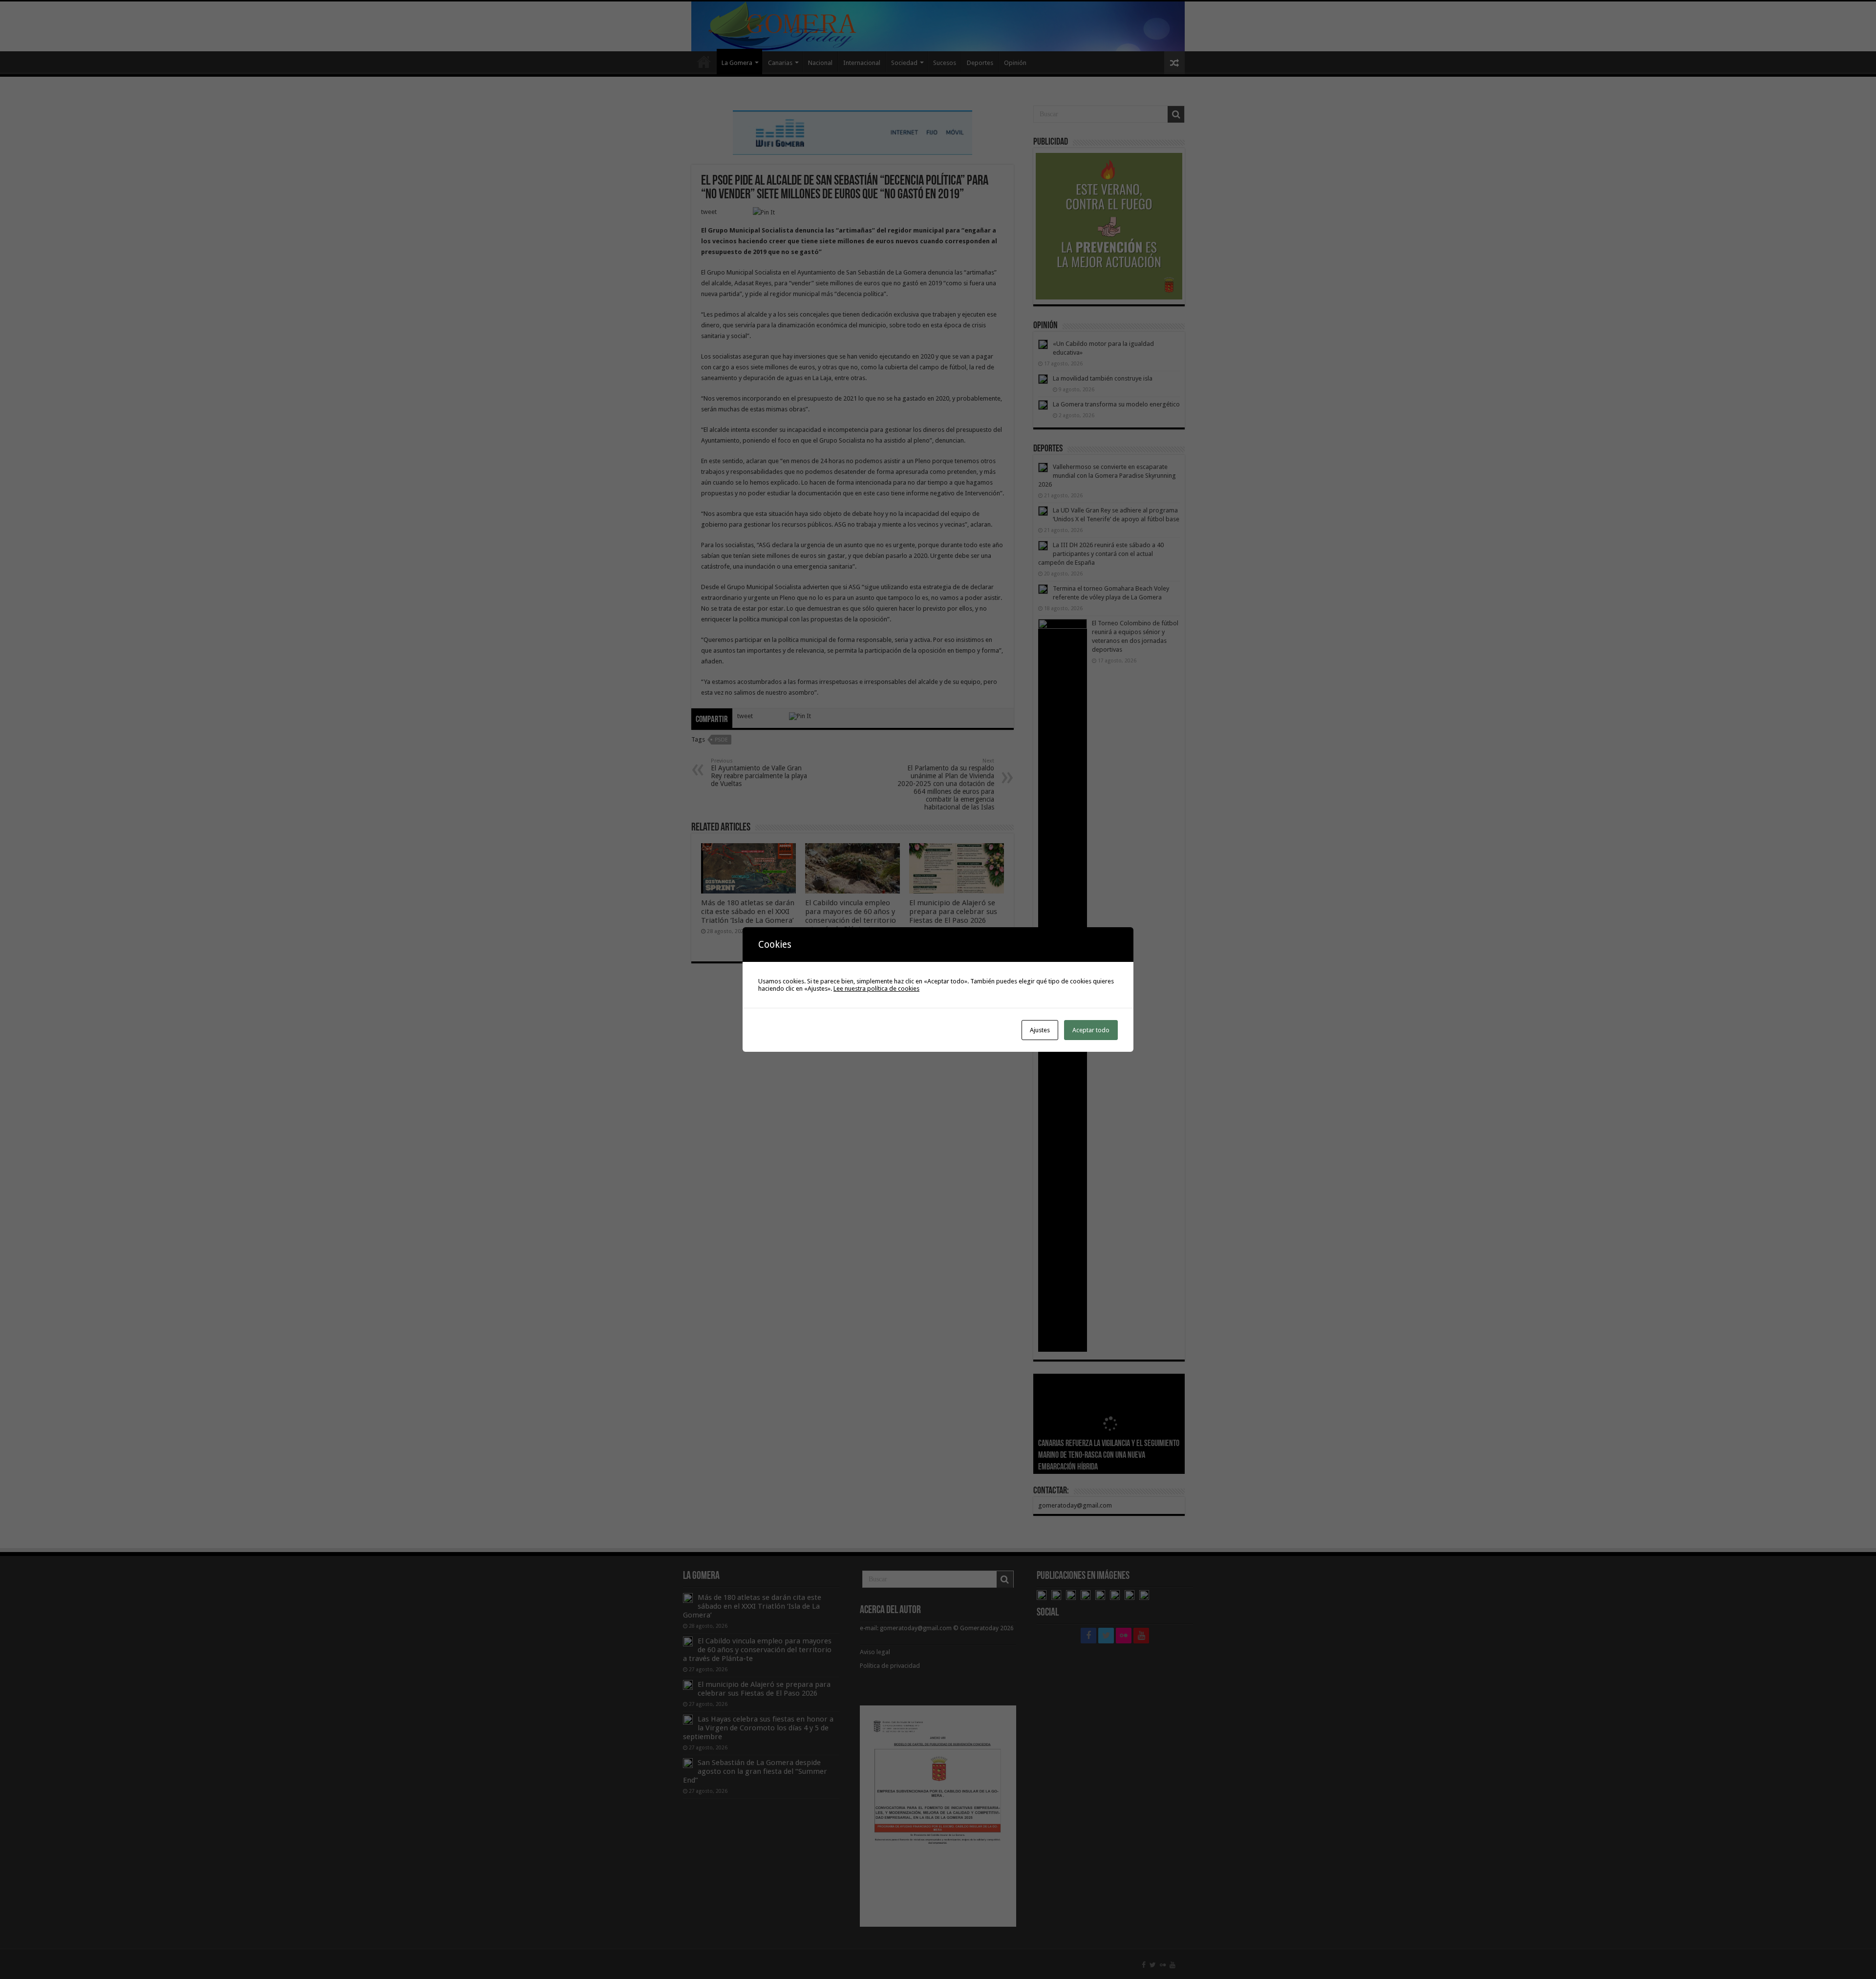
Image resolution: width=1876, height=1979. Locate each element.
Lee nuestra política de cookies (876, 989)
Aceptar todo (1091, 1030)
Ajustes (1040, 1030)
